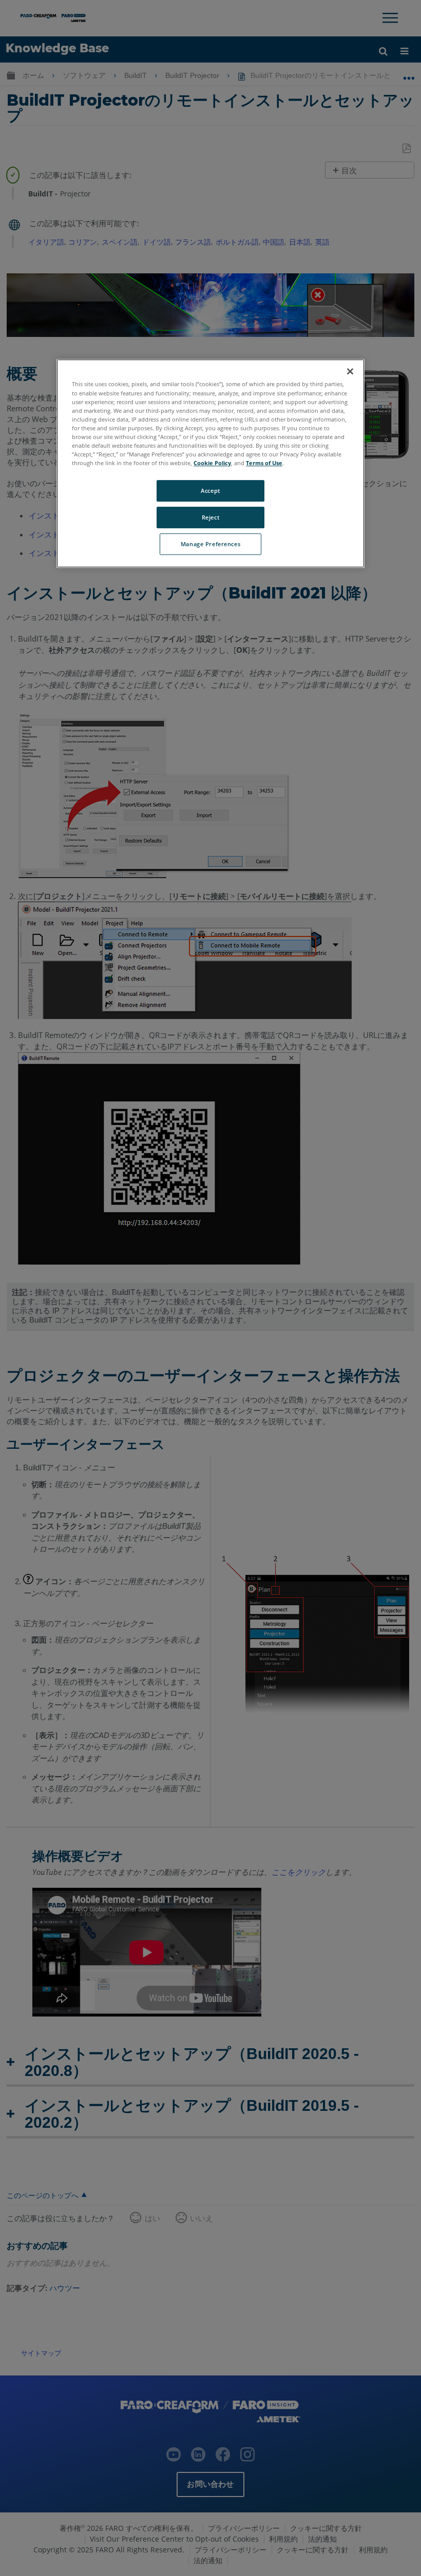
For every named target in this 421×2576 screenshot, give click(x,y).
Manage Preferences (210, 544)
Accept (210, 491)
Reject (210, 517)
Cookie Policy (212, 463)
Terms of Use (264, 463)
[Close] (350, 372)
